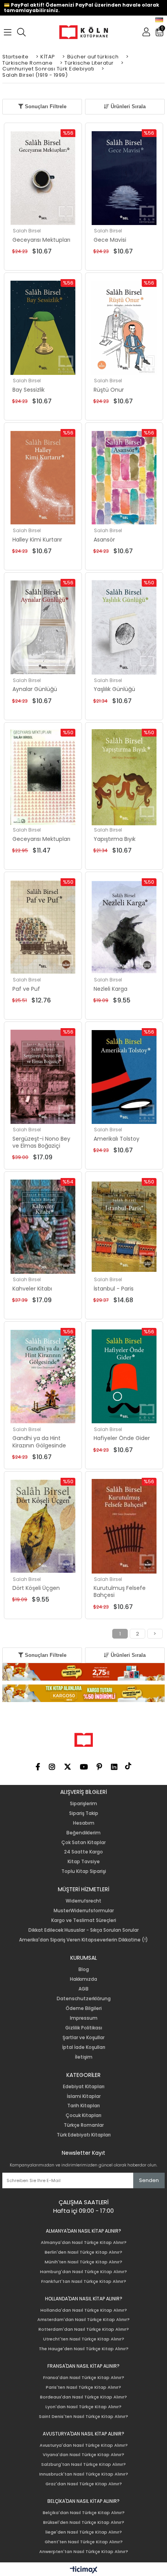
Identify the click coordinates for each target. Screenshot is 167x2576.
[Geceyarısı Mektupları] (43, 178)
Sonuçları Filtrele (45, 106)
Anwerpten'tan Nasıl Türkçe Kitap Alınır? (84, 2552)
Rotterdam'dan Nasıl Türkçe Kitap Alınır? (84, 2329)
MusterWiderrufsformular (84, 1911)
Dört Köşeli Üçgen (36, 1588)
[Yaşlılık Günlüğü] (124, 628)
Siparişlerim (83, 1804)
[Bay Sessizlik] (43, 328)
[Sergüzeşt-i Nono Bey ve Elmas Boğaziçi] (43, 1077)
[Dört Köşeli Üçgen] (43, 1526)
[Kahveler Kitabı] (43, 1227)
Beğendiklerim (83, 1833)
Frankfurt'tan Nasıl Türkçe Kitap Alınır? (84, 2281)
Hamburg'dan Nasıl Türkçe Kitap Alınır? (83, 2272)
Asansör (104, 540)
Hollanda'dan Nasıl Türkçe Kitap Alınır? (84, 2310)
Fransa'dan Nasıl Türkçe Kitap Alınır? (84, 2378)
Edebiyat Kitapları (84, 2087)
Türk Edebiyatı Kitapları (84, 2135)
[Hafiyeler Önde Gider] (124, 1377)
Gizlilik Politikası (84, 2028)
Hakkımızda (83, 1979)
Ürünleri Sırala (127, 106)
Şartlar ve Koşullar (83, 2038)
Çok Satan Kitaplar (83, 1843)
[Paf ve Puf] (43, 927)
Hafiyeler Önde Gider (122, 1438)
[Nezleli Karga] (124, 927)
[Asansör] (124, 478)
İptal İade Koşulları (84, 2047)
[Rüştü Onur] (124, 328)
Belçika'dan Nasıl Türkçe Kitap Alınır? (84, 2513)
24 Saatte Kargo (83, 1852)
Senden (149, 2180)
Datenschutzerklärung (84, 1999)
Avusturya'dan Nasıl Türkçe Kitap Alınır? (84, 2445)
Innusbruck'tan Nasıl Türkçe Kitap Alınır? (84, 2474)
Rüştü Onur (109, 390)
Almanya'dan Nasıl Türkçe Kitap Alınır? (84, 2243)
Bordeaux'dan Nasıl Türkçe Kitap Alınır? (83, 2397)
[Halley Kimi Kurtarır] (43, 478)
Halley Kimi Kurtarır (37, 540)
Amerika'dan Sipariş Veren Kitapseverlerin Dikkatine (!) (83, 1940)
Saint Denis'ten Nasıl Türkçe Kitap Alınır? (83, 2417)
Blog (84, 1969)
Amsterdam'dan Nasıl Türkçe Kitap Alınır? (83, 2320)
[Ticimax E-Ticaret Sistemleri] (84, 2570)
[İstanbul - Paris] (124, 1227)
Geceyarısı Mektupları (41, 240)
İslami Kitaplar (84, 2096)
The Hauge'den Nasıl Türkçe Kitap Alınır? (84, 2349)
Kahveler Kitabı (32, 1289)
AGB (83, 1989)
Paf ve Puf (26, 989)
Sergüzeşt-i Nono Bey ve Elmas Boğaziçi (41, 1142)
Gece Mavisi (110, 240)
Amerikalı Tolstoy (117, 1139)
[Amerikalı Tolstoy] (124, 1077)
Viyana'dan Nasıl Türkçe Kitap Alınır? (83, 2455)
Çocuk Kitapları (83, 2115)
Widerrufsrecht (83, 1901)
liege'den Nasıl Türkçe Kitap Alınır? (84, 2532)
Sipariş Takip (84, 1813)
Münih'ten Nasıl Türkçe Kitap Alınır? (83, 2262)
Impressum (84, 2018)
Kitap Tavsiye (84, 1862)
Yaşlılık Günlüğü (114, 689)
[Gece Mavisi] (124, 178)
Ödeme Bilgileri (84, 2008)
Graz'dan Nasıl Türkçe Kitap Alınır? (84, 2484)
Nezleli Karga (110, 989)
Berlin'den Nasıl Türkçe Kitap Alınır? (83, 2252)
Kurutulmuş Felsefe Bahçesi (120, 1591)
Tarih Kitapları (83, 2106)
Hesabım (84, 1823)
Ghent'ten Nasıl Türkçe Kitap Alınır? (84, 2542)
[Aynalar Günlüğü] (43, 628)
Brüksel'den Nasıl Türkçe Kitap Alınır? (84, 2522)
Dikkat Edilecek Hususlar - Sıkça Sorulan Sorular (83, 1930)
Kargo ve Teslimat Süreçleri (84, 1920)
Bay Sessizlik (29, 390)
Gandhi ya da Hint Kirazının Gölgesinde (39, 1442)
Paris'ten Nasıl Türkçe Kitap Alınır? (83, 2387)
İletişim (84, 2057)
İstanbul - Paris (114, 1289)
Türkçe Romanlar (84, 2125)
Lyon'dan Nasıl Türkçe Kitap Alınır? (83, 2407)
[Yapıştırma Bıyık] (124, 777)
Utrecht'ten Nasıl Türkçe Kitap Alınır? (84, 2339)
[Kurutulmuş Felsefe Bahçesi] (124, 1526)
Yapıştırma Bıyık (115, 839)
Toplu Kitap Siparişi (84, 1871)
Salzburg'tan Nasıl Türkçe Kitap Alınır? (83, 2464)
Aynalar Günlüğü (35, 689)
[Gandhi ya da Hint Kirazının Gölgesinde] (43, 1377)
